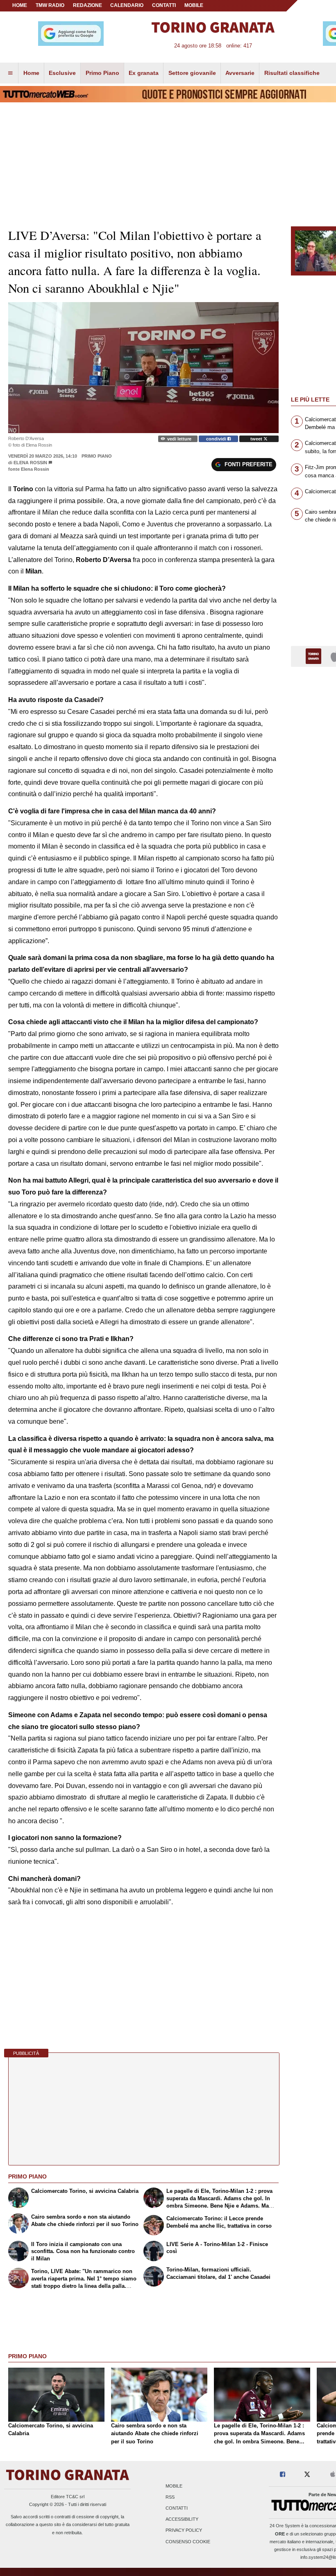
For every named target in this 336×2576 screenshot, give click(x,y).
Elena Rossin (30, 463)
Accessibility (182, 2520)
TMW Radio (50, 5)
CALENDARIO (127, 5)
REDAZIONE (87, 5)
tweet (257, 439)
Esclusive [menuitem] (62, 73)
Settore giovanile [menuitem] (192, 73)
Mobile (174, 2486)
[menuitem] (10, 73)
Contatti (177, 2508)
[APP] (315, 656)
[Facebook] (283, 2475)
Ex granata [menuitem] (144, 73)
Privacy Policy (184, 2531)
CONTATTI (164, 5)
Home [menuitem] (31, 73)
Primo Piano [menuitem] (102, 73)
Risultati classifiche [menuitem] (292, 73)
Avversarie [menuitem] (240, 73)
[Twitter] (307, 2475)
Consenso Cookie (188, 2542)
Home (20, 5)
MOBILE (194, 5)
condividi (217, 439)
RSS (170, 2497)
